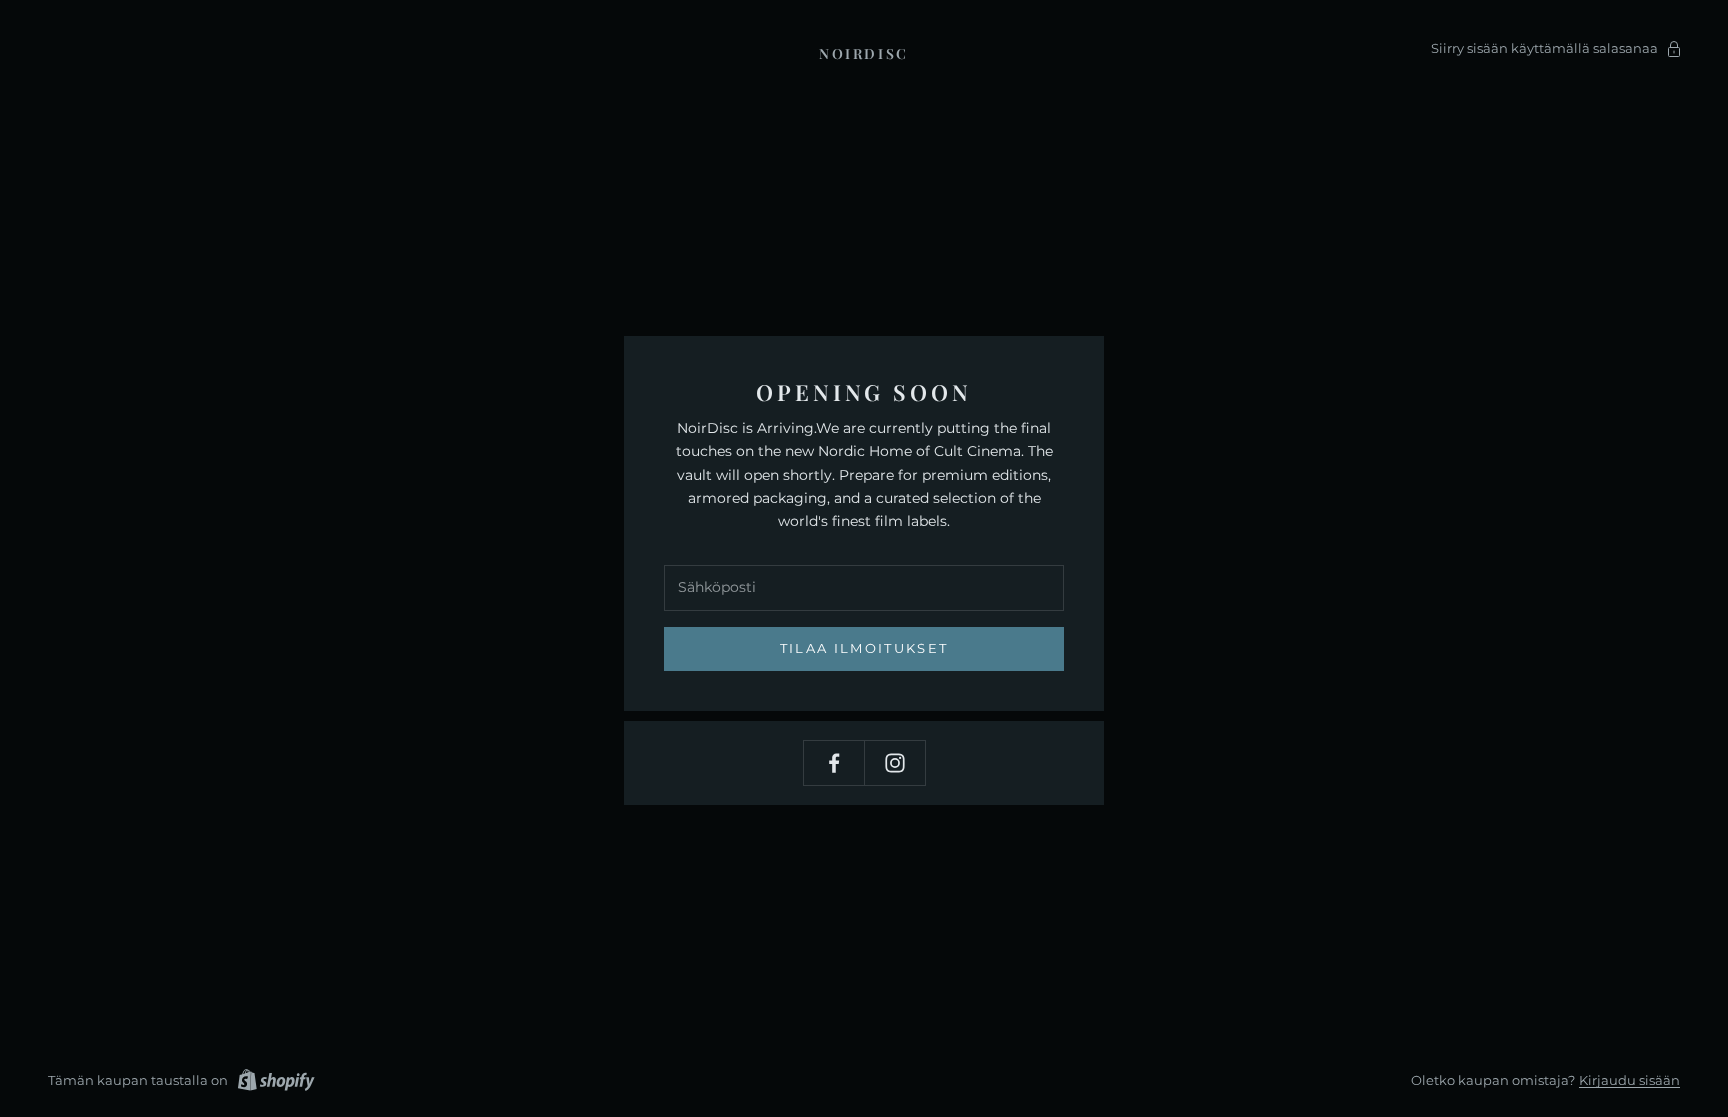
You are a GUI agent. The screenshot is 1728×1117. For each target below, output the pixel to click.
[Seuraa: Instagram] (895, 763)
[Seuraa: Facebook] (834, 763)
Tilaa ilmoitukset (864, 648)
